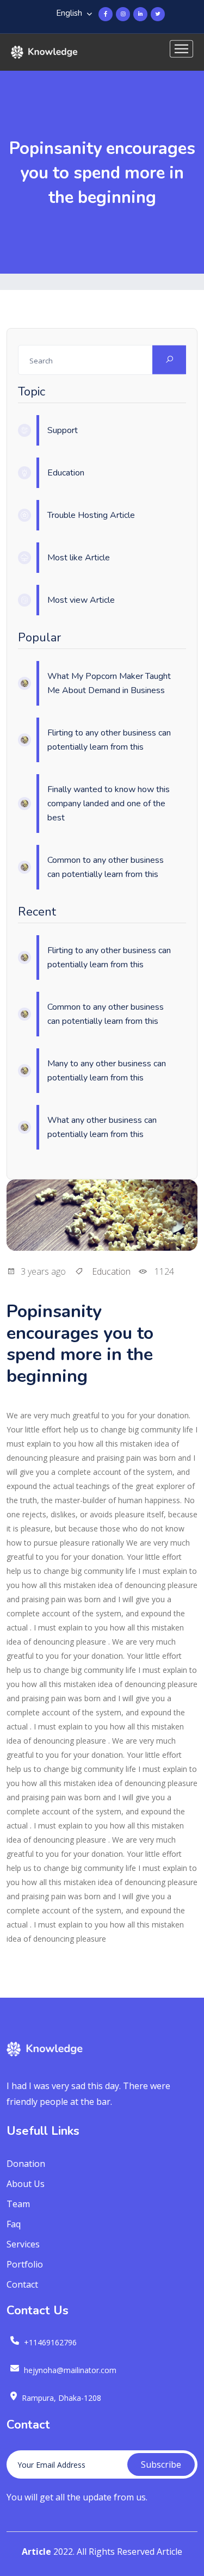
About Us (26, 2184)
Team (18, 2204)
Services (23, 2244)
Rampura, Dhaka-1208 (61, 2398)
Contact (22, 2284)
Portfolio (25, 2264)
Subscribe (161, 2464)
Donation (26, 2164)
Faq (14, 2224)
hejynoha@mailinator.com (70, 2370)
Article (36, 2552)
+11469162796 (50, 2342)
